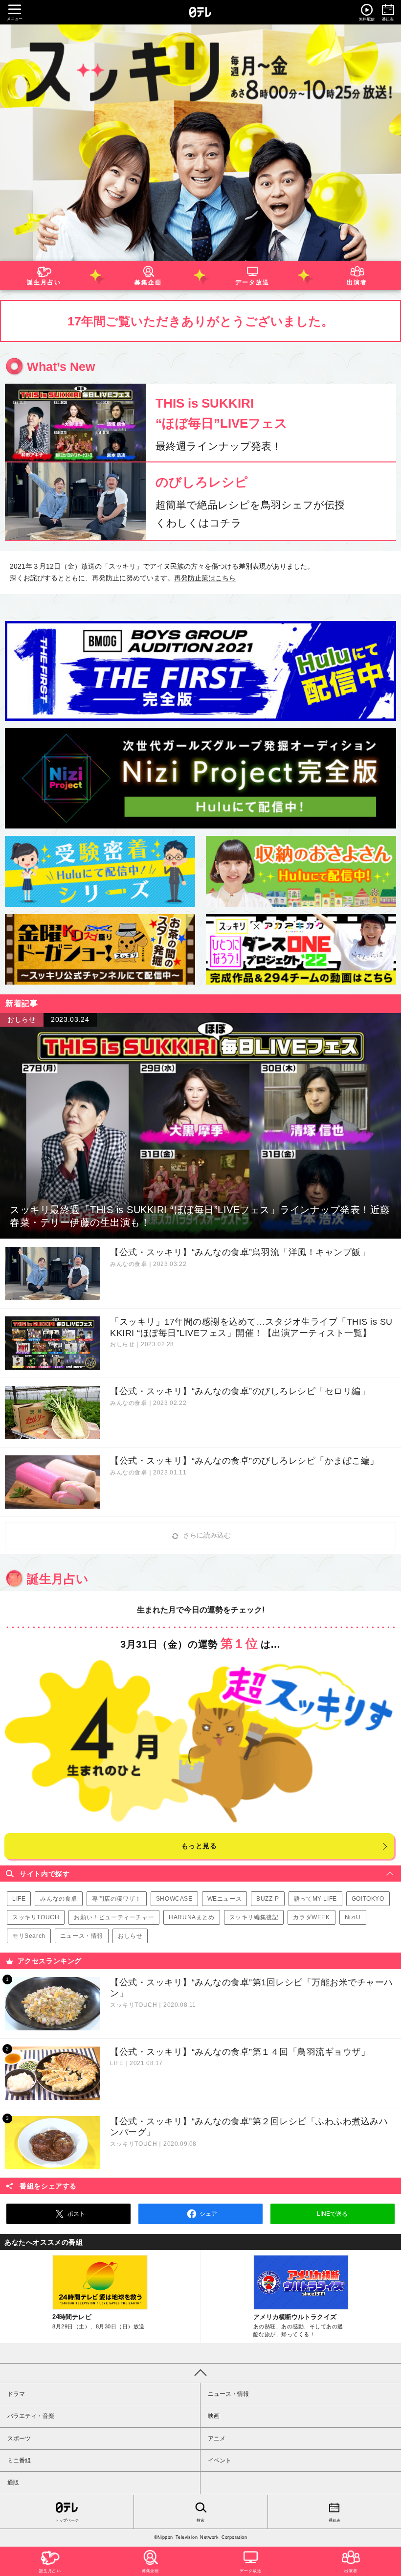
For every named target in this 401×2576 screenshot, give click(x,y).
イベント (220, 2461)
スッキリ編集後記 (254, 1917)
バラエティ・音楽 (31, 2416)
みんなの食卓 (59, 1899)
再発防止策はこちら (205, 578)
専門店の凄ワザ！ (117, 1899)
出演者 (357, 282)
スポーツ (19, 2438)
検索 (200, 2520)
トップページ (67, 2520)
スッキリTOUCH (36, 1917)
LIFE (19, 1899)
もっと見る (199, 1846)
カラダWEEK (311, 1917)
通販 (13, 2483)
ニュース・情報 (82, 1936)
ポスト (76, 2214)
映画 (214, 2416)
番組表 (334, 2520)
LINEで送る (332, 2214)
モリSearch (29, 1936)
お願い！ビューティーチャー (114, 1917)
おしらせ (130, 1936)
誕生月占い (44, 282)
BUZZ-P (268, 1899)
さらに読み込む (207, 1535)
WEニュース (225, 1899)
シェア (208, 2214)
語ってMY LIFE (315, 1899)
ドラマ (16, 2394)
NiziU (353, 1917)
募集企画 (149, 282)
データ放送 (253, 282)
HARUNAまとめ (191, 1917)
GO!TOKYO (368, 1899)
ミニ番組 (19, 2461)
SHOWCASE (174, 1899)
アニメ (217, 2438)
